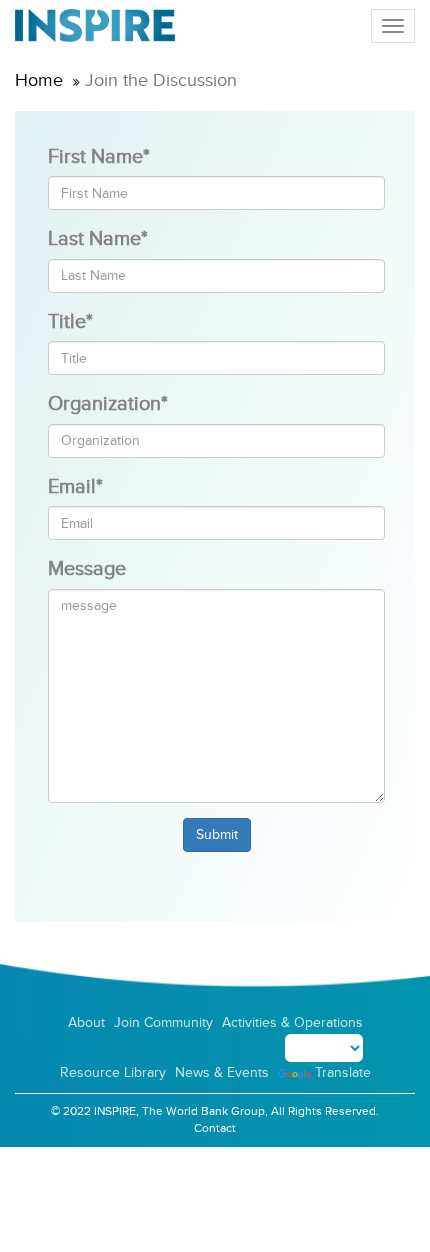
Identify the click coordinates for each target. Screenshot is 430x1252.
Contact (215, 1128)
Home (39, 80)
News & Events (222, 1072)
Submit (217, 834)
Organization (108, 404)
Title (70, 322)
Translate (343, 1072)
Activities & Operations (292, 1022)
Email (75, 487)
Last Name (98, 239)
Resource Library (113, 1072)
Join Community (163, 1022)
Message (87, 569)
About (86, 1022)
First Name (99, 157)
